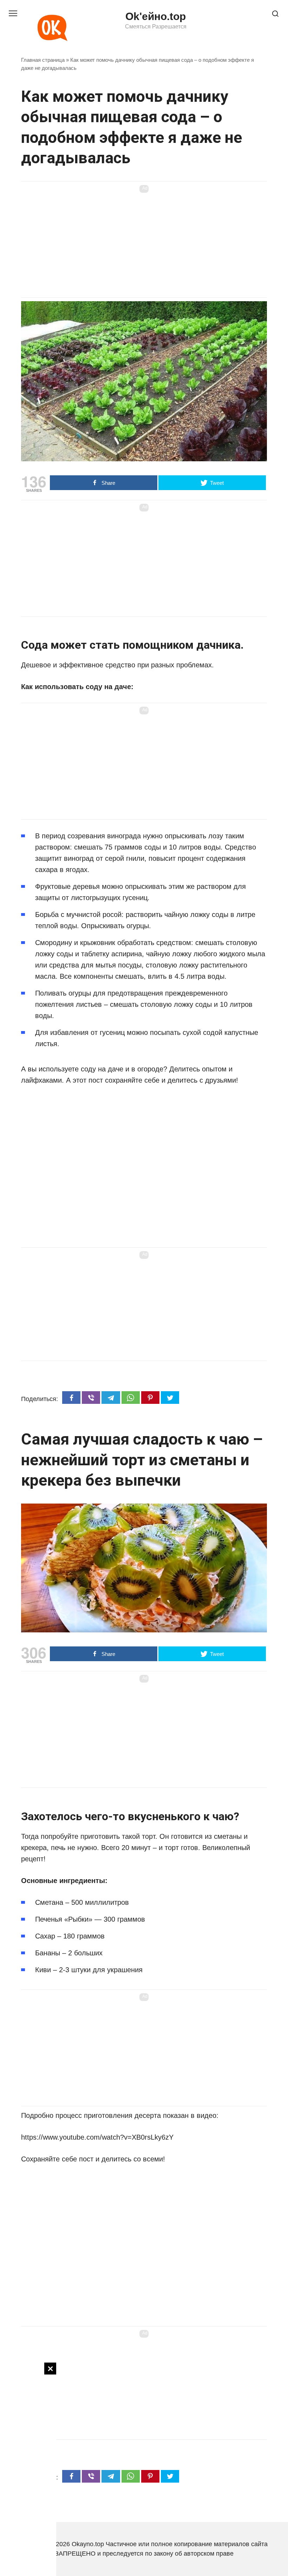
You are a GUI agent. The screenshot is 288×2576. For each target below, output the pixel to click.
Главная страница (43, 60)
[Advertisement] (28, 2468)
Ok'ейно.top (156, 16)
